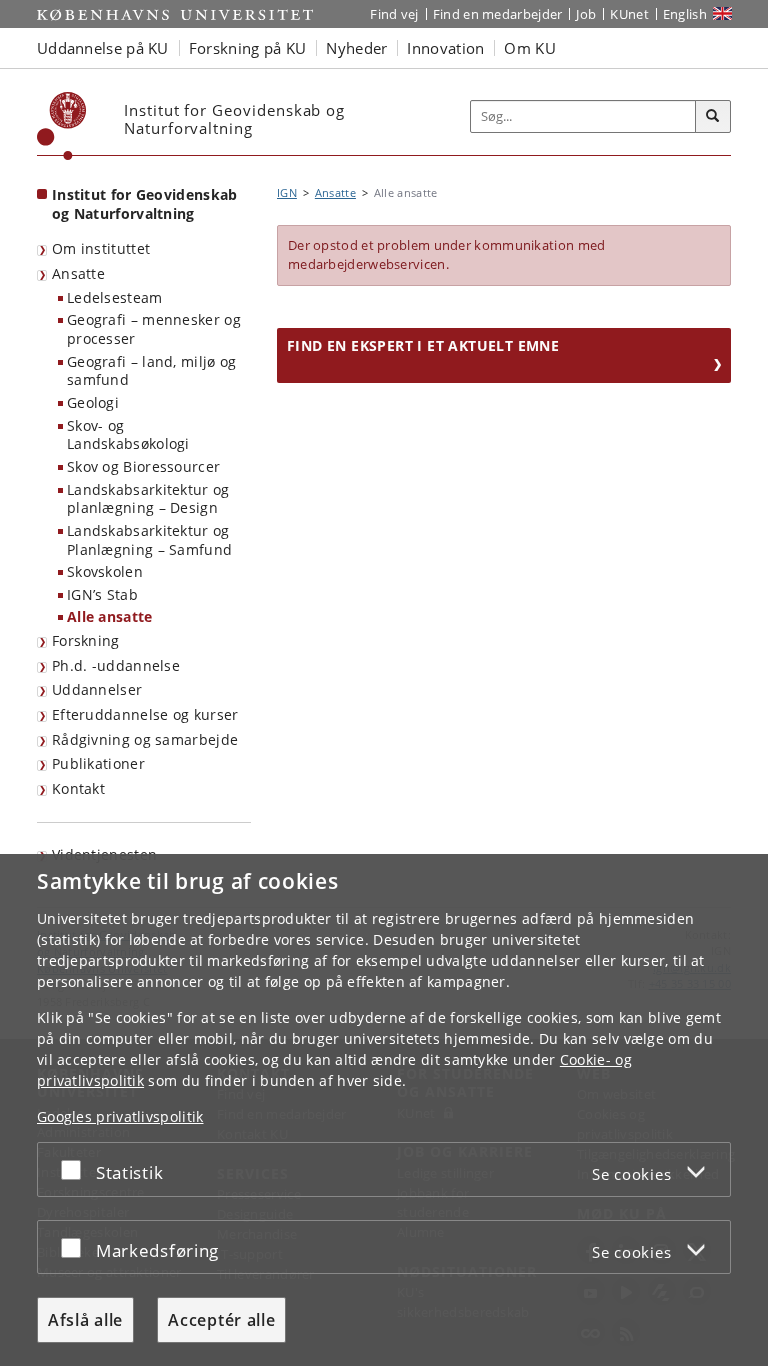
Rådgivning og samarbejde (145, 739)
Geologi (93, 402)
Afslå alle (85, 1320)
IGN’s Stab (102, 594)
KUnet (629, 14)
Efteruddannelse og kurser (145, 714)
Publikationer (98, 763)
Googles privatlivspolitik (120, 1116)
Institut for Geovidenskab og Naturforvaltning (145, 204)
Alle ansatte (110, 616)
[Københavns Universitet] (62, 126)
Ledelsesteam (115, 297)
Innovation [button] (445, 48)
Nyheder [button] (356, 48)
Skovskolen (105, 571)
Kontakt (78, 788)
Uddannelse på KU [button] (103, 48)
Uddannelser (97, 689)
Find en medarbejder (498, 14)
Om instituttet (101, 248)
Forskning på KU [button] (248, 48)
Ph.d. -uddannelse (116, 665)
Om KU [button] (530, 48)
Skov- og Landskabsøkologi (128, 435)
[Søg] (713, 117)
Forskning (86, 640)
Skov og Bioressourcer (143, 466)
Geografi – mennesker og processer (154, 329)
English (685, 14)
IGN (287, 192)
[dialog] (384, 1110)
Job (586, 14)
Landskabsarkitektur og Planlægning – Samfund (149, 540)
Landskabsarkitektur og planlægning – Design (148, 499)
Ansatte (78, 273)
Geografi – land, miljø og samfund (152, 371)
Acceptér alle (221, 1320)
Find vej (394, 14)
